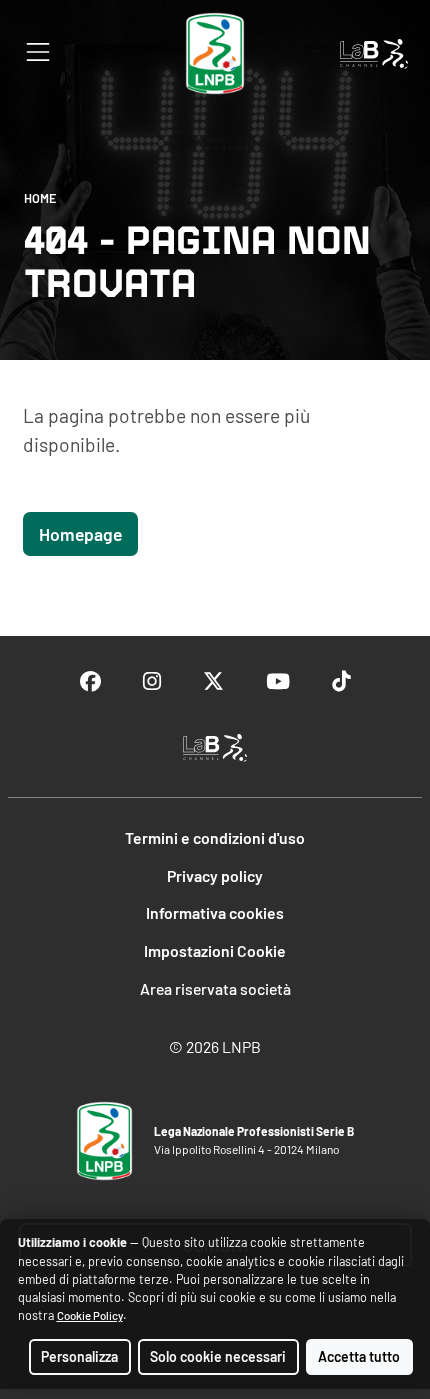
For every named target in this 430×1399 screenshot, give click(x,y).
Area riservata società (215, 988)
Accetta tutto (359, 1356)
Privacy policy (215, 875)
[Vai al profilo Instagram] (152, 681)
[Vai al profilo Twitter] (213, 681)
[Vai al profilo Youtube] (278, 681)
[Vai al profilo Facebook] (90, 681)
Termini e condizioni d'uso (215, 837)
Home (40, 198)
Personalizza (79, 1356)
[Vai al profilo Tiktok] (341, 681)
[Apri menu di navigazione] (38, 52)
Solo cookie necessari (218, 1356)
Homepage (80, 534)
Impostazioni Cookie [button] (215, 950)
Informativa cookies (215, 912)
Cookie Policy (90, 1315)
